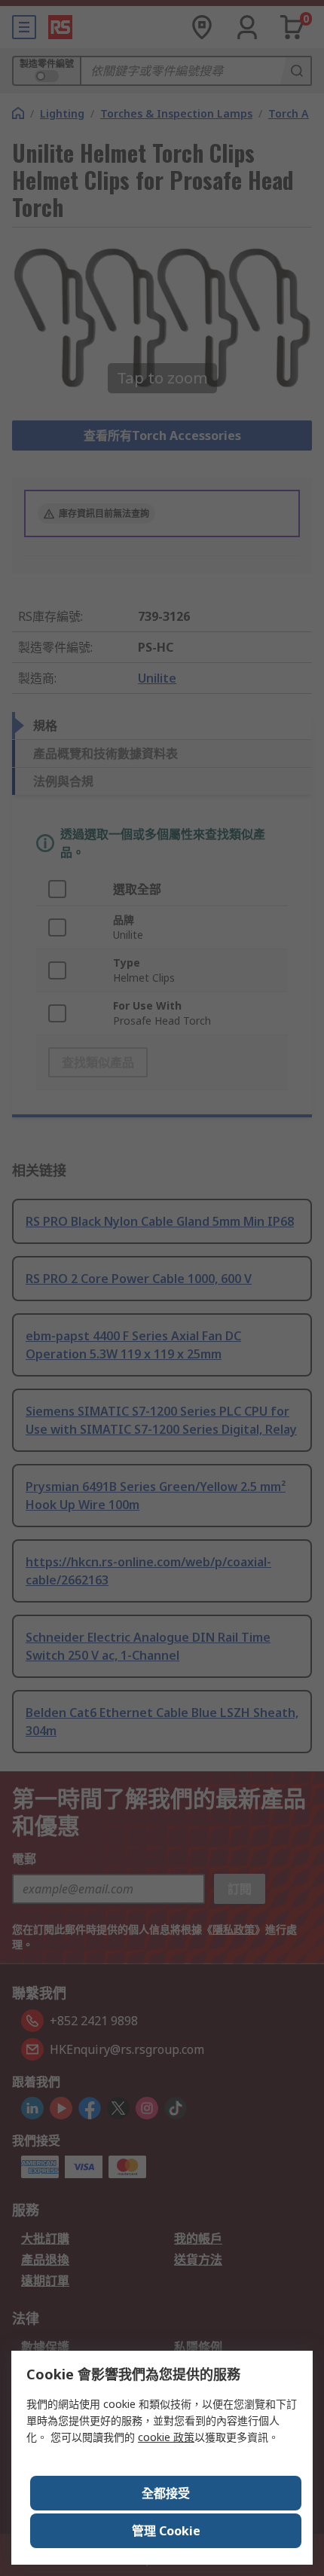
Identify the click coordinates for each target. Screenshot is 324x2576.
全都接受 (166, 2493)
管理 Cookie (166, 2531)
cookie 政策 (166, 2437)
